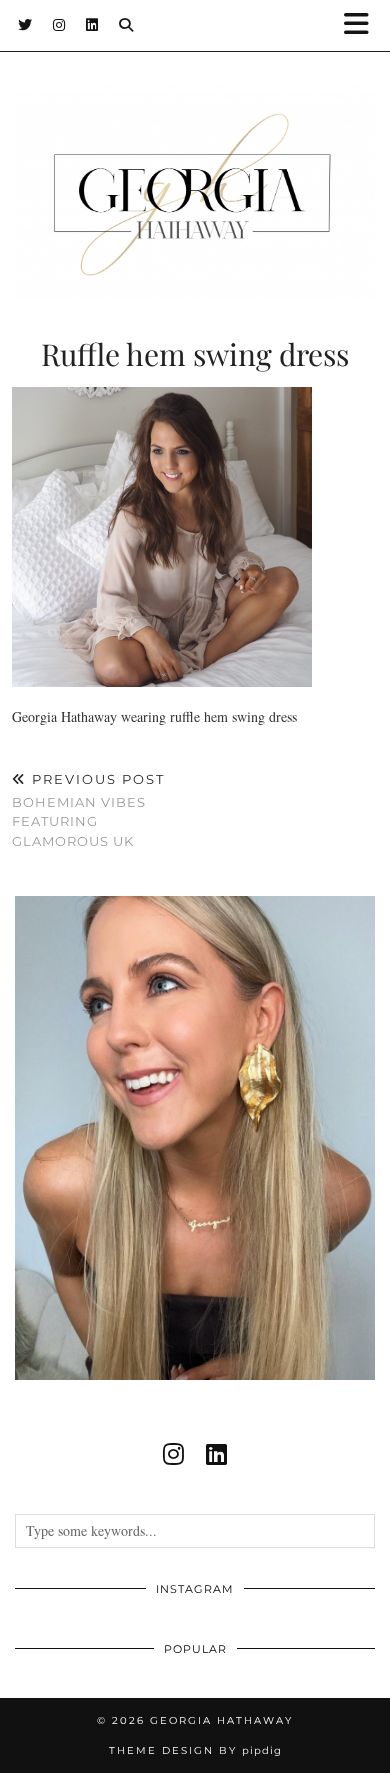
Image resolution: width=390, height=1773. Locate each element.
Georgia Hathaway (221, 1720)
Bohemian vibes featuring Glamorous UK (88, 810)
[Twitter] (25, 25)
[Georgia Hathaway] (195, 163)
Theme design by (195, 1750)
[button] (363, 25)
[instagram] (173, 1454)
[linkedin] (216, 1454)
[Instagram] (59, 25)
